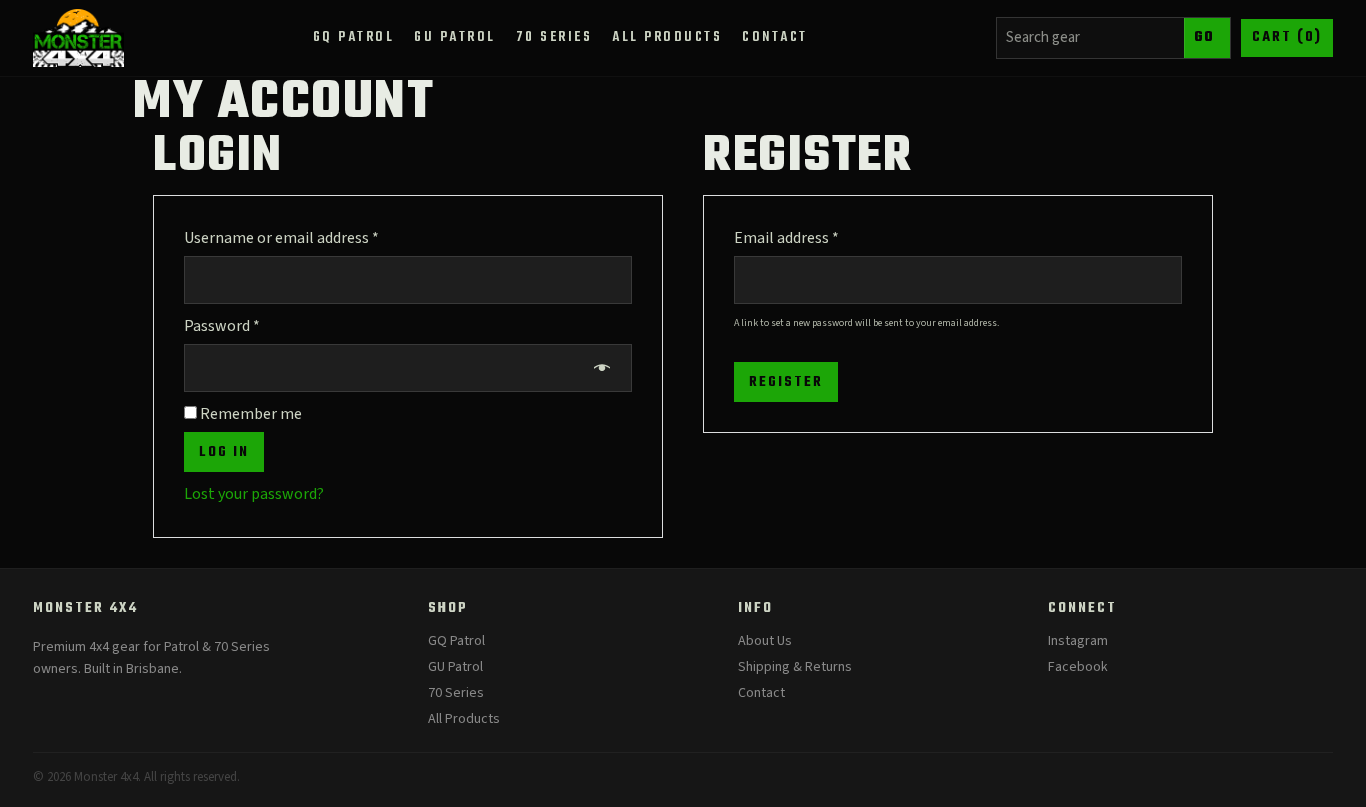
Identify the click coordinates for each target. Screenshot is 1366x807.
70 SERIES (554, 37)
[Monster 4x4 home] (78, 38)
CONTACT (775, 37)
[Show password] (603, 368)
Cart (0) (1287, 37)
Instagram (1078, 641)
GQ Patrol (456, 641)
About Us (765, 641)
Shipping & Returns (795, 667)
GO (1204, 37)
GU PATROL (455, 37)
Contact (761, 693)
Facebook (1078, 667)
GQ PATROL (354, 37)
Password (251, 325)
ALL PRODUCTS (667, 37)
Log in (224, 452)
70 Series (456, 693)
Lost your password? (254, 494)
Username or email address (311, 237)
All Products (464, 719)
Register (786, 382)
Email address (816, 237)
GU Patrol (455, 667)
